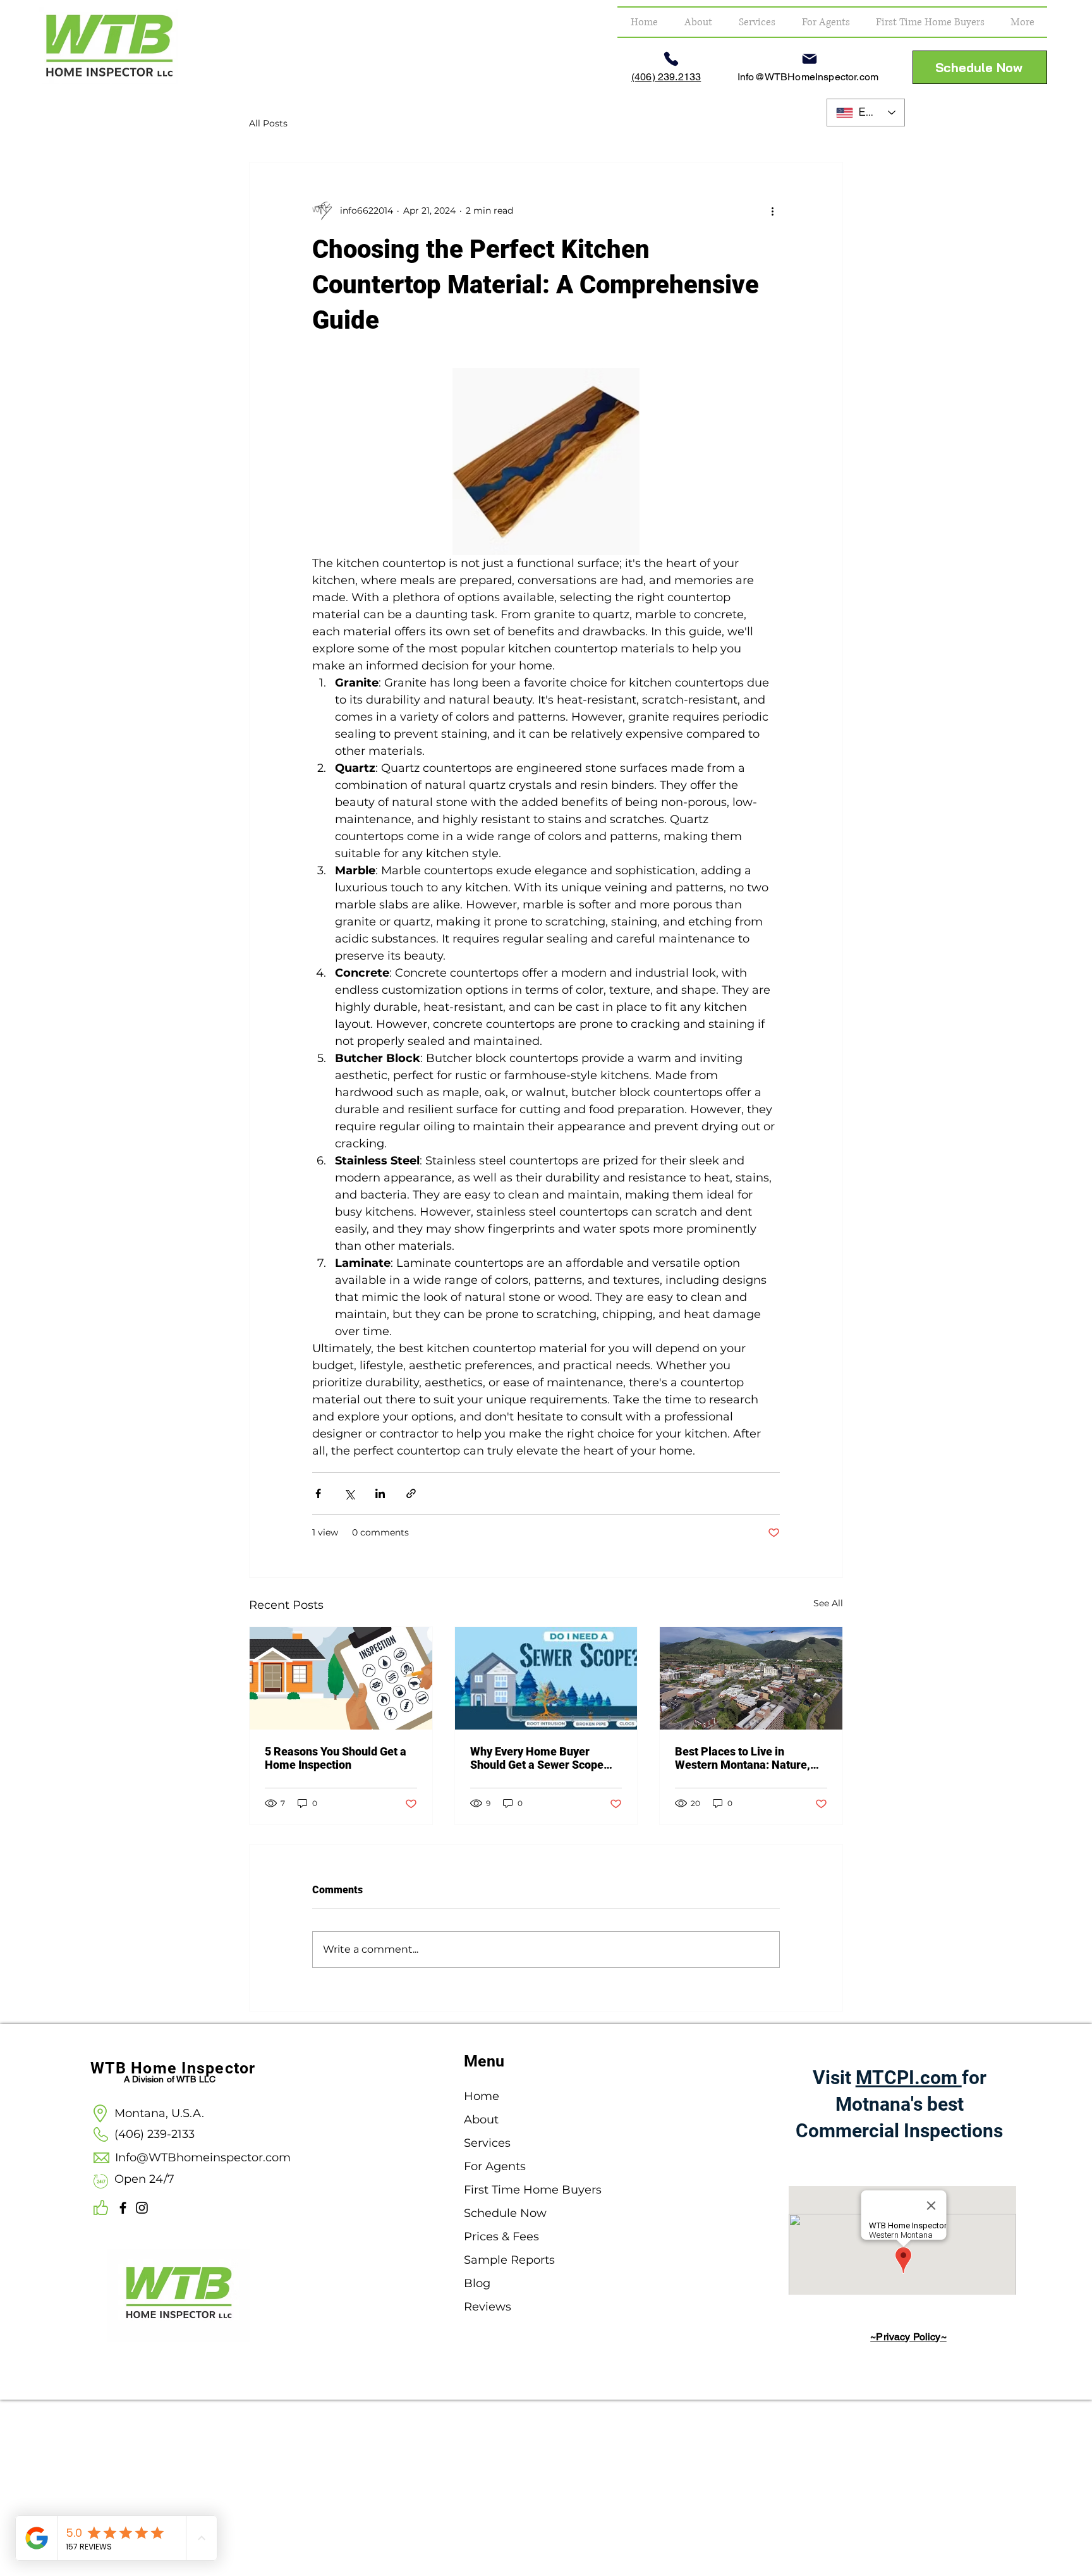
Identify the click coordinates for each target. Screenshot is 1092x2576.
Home (482, 2096)
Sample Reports (509, 2260)
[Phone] (671, 59)
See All (828, 1603)
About (481, 2120)
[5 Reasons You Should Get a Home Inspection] (341, 1678)
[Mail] (810, 59)
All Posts (268, 123)
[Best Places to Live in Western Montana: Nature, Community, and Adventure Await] (751, 1678)
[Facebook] (123, 2208)
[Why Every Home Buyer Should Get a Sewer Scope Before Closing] (546, 1678)
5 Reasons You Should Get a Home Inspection (336, 1758)
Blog (477, 2283)
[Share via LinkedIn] (380, 1493)
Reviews (488, 2307)
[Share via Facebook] (318, 1493)
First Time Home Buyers (513, 2190)
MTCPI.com (909, 2078)
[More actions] (772, 211)
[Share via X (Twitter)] (349, 1493)
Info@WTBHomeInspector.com (808, 77)
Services (487, 2143)
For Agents (495, 2166)
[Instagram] (142, 2208)
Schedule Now (505, 2213)
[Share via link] (411, 1493)
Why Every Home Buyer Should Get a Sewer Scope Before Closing (537, 1758)
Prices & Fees (501, 2237)
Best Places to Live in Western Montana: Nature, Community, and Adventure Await (744, 1758)
